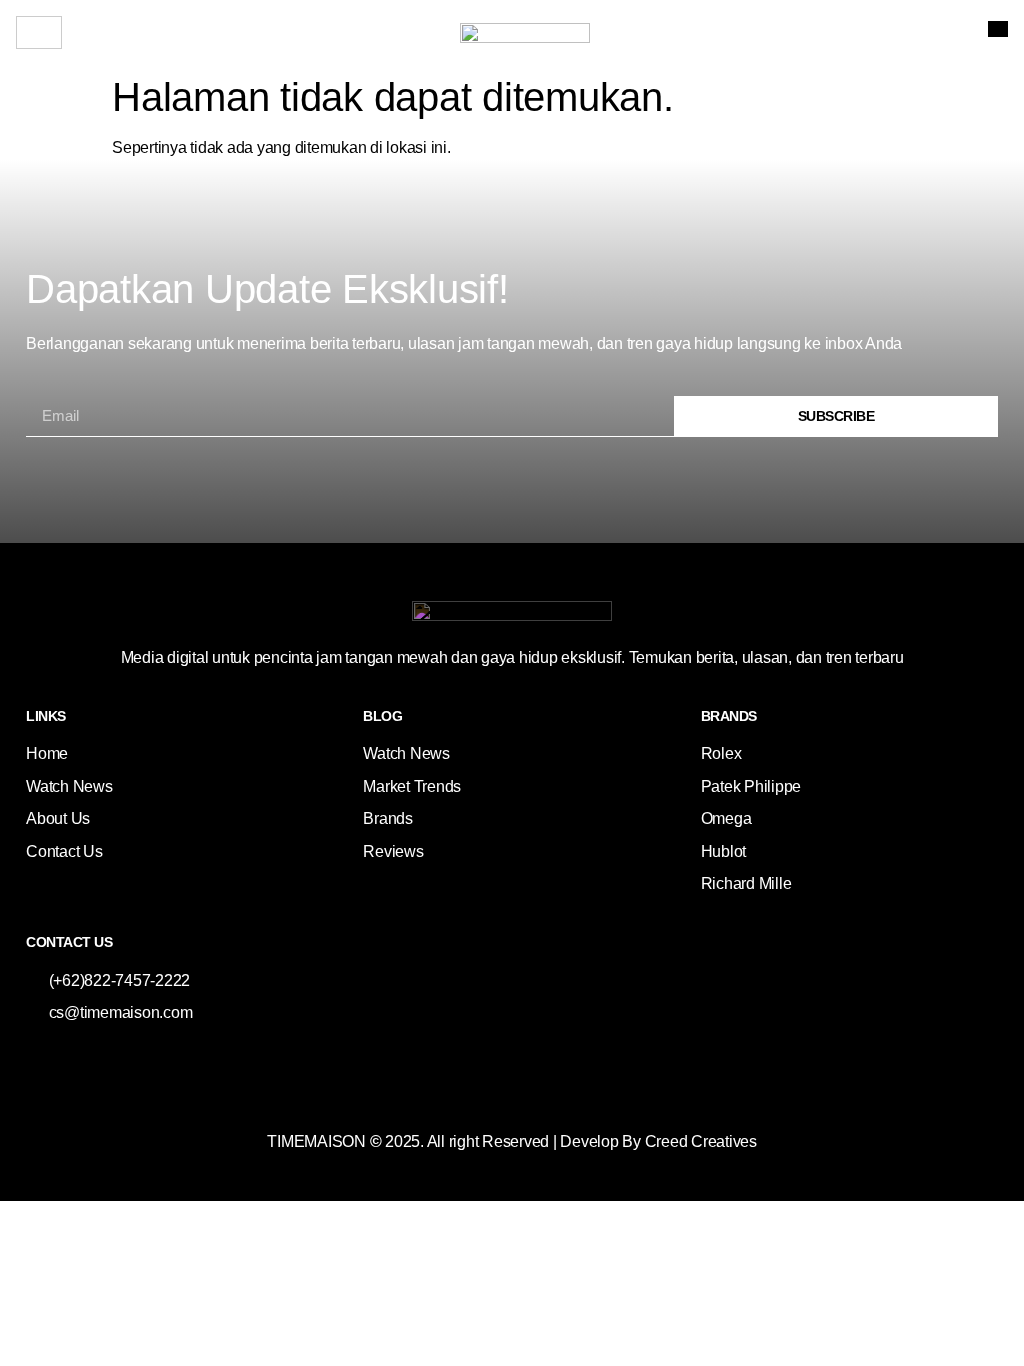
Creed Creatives (701, 1141)
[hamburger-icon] (39, 32)
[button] (998, 29)
